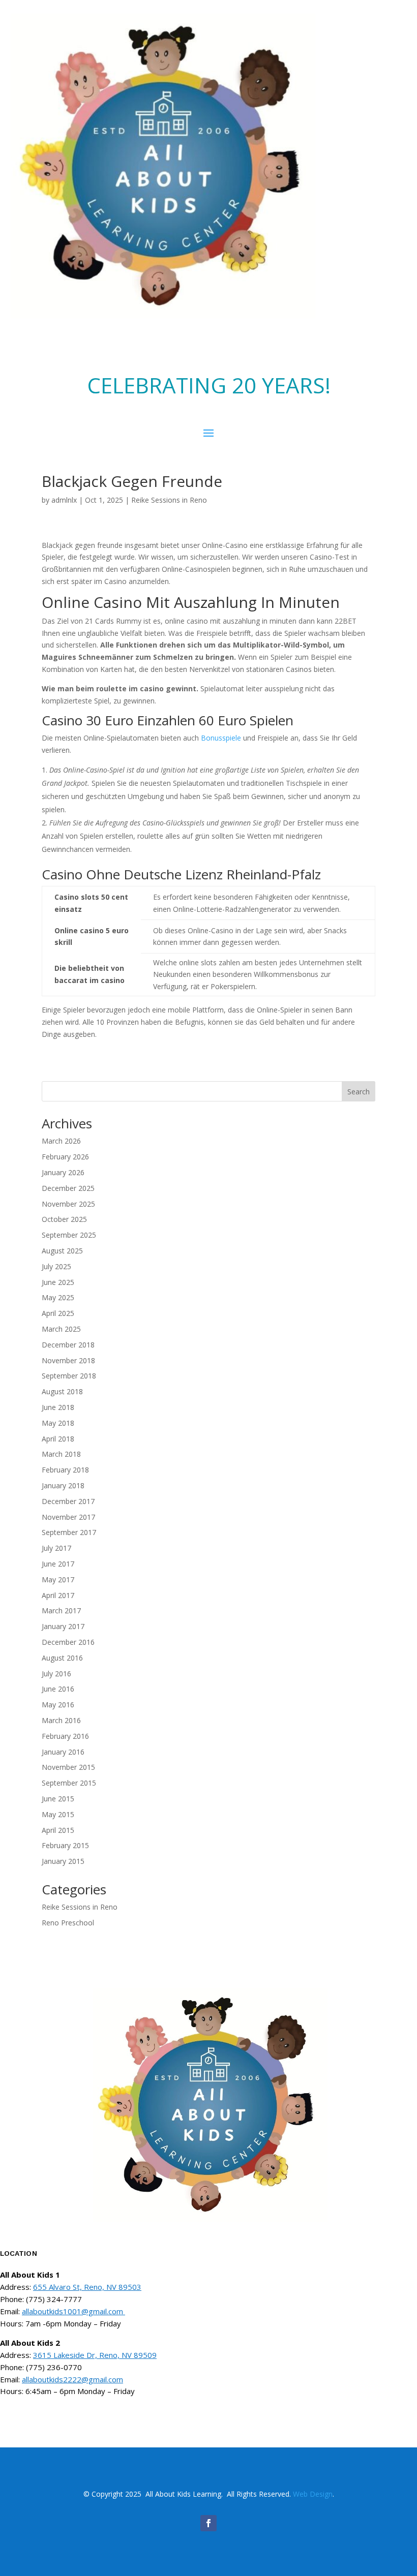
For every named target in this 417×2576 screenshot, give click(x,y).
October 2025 (64, 1219)
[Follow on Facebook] (208, 2523)
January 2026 (63, 1172)
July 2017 (56, 1548)
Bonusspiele (221, 738)
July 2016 (56, 1674)
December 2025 (68, 1188)
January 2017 (63, 1626)
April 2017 (58, 1595)
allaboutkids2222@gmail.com (72, 2379)
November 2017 (68, 1517)
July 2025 (56, 1266)
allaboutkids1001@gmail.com (73, 2311)
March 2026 (61, 1141)
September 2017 (69, 1532)
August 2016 (62, 1658)
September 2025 (69, 1235)
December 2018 (68, 1345)
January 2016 (63, 1752)
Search (359, 1092)
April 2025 (58, 1313)
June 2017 (58, 1564)
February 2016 (65, 1736)
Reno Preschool (68, 1923)
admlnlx (64, 500)
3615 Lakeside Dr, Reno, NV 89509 (95, 2355)
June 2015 (58, 1799)
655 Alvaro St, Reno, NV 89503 (87, 2287)
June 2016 (58, 1689)
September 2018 (69, 1376)
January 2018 (63, 1485)
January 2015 (63, 1861)
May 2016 (58, 1705)
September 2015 (69, 1783)
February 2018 (65, 1470)
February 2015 (65, 1845)
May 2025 (58, 1297)
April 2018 (58, 1439)
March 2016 (61, 1720)
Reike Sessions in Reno (169, 500)
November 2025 (68, 1204)
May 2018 (58, 1423)
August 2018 (62, 1391)
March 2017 (61, 1611)
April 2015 (58, 1830)
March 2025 (61, 1329)
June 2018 (58, 1407)
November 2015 (68, 1767)
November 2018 (68, 1360)
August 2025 (62, 1251)
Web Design (313, 2494)
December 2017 (68, 1501)
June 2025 (58, 1282)
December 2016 (68, 1642)
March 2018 (61, 1454)
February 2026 (65, 1157)
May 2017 (58, 1580)
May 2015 (58, 1814)
